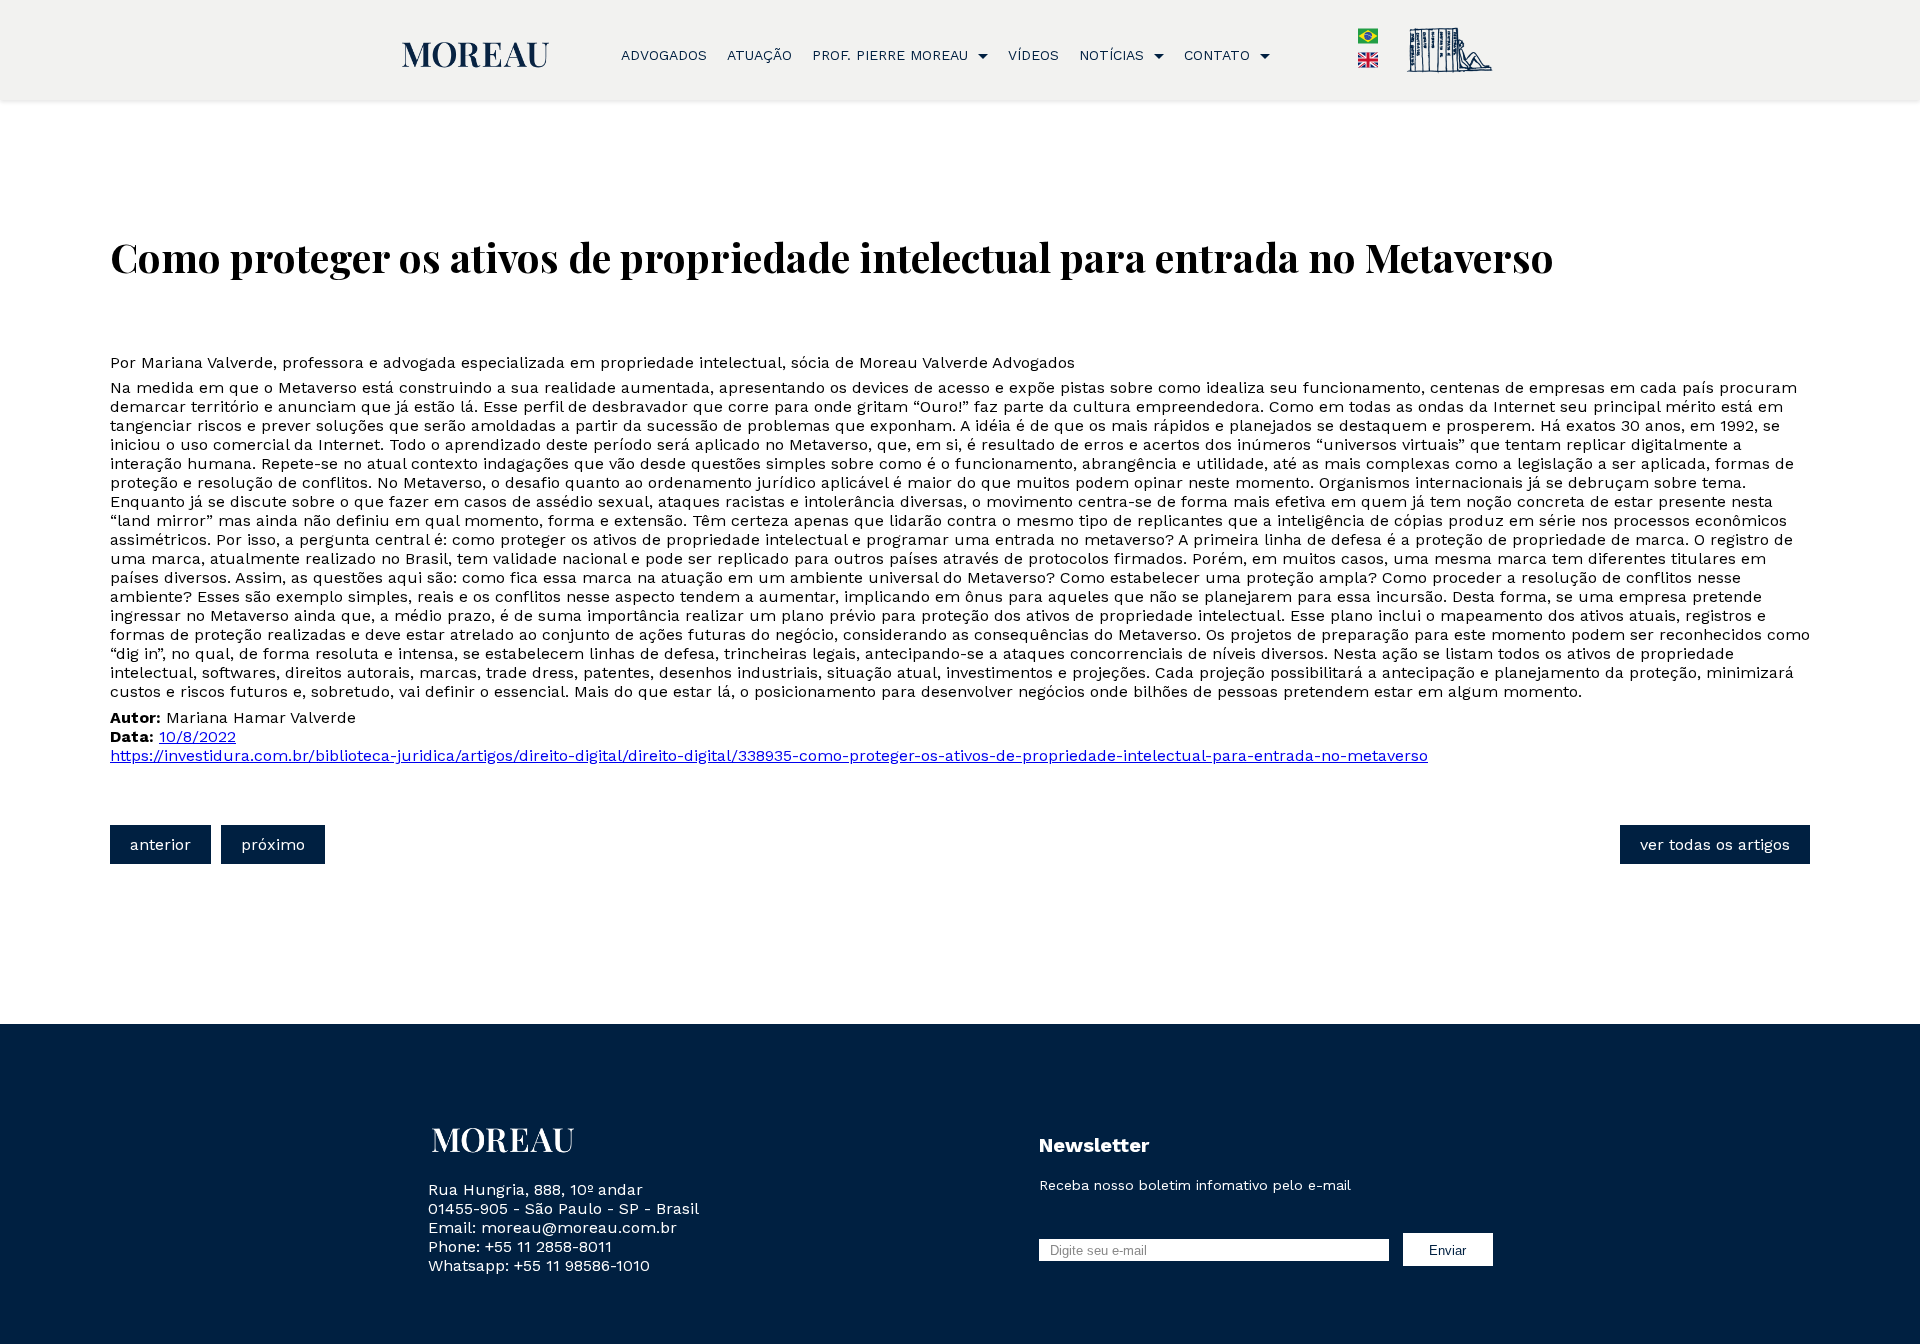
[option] (1368, 64)
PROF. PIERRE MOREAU (892, 55)
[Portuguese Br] (1368, 40)
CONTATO (1219, 55)
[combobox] (1358, 38)
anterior (160, 844)
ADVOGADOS (664, 55)
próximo (273, 844)
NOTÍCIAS (1114, 55)
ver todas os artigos (1715, 844)
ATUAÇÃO (759, 55)
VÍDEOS (1033, 55)
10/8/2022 (197, 736)
